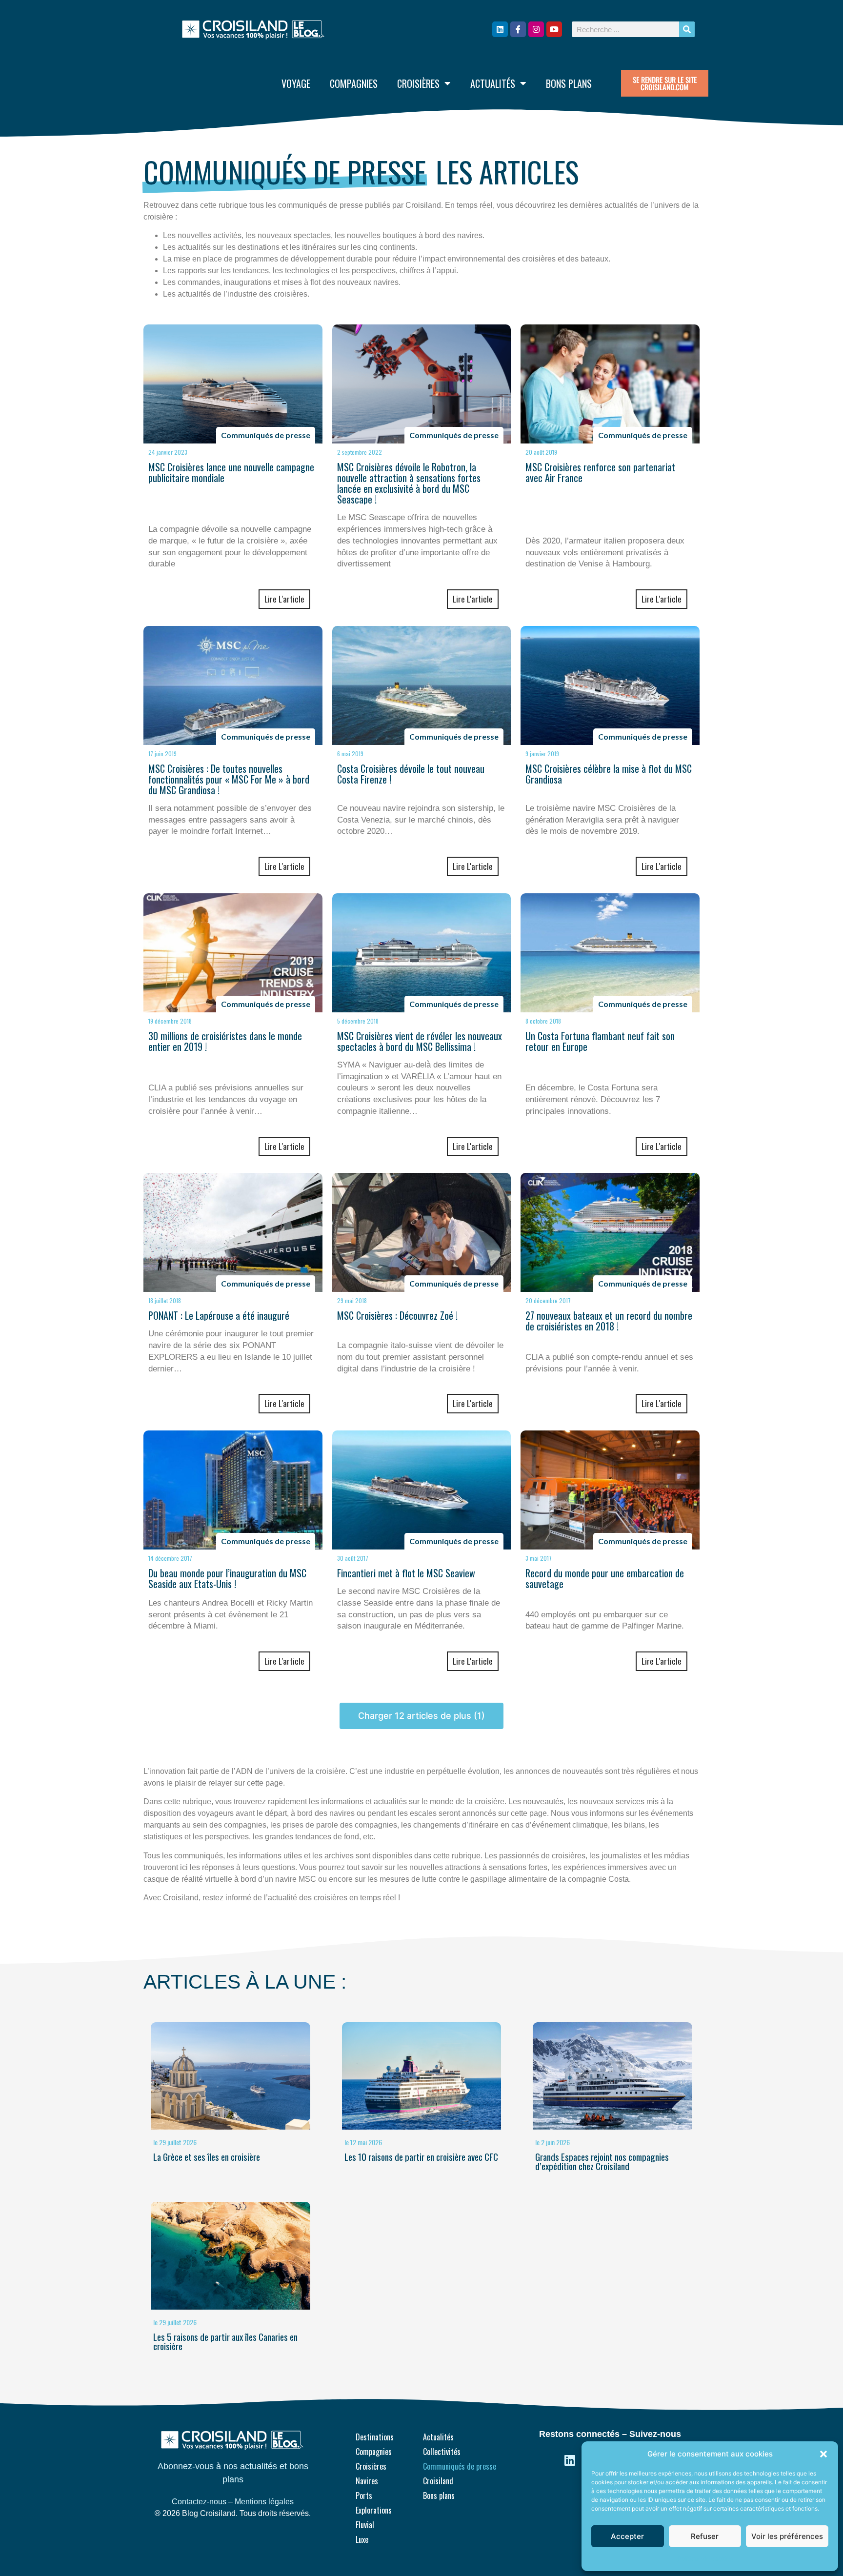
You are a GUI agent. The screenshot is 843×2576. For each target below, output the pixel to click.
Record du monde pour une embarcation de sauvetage (605, 1578)
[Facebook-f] (518, 29)
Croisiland (438, 2481)
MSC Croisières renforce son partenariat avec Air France (600, 472)
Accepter (627, 2536)
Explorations (374, 2510)
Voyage (296, 83)
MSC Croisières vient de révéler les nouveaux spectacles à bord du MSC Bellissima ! (420, 1041)
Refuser (705, 2536)
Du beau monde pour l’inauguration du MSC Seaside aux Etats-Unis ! (227, 1578)
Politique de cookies (705, 2559)
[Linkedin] (500, 29)
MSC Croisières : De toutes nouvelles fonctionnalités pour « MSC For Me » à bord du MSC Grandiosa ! (229, 779)
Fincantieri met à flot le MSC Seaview (406, 1573)
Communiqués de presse (460, 2466)
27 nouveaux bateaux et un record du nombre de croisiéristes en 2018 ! (609, 1321)
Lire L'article (284, 599)
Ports (364, 2495)
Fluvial (365, 2525)
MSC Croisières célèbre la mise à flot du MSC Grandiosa (609, 774)
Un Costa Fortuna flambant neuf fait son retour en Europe (600, 1041)
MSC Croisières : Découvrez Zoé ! (397, 1315)
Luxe (362, 2539)
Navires (367, 2481)
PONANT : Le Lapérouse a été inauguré (219, 1315)
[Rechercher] (687, 29)
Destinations (375, 2437)
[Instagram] (536, 29)
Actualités (493, 83)
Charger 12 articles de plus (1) (421, 1716)
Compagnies (354, 83)
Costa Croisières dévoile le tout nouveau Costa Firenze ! (411, 774)
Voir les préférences (787, 2536)
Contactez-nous (199, 2502)
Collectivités (442, 2452)
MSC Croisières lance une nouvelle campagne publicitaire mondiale (231, 472)
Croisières (418, 83)
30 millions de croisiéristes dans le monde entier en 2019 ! (225, 1041)
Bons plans (569, 83)
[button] (823, 2454)
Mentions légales (264, 2502)
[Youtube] (554, 29)
